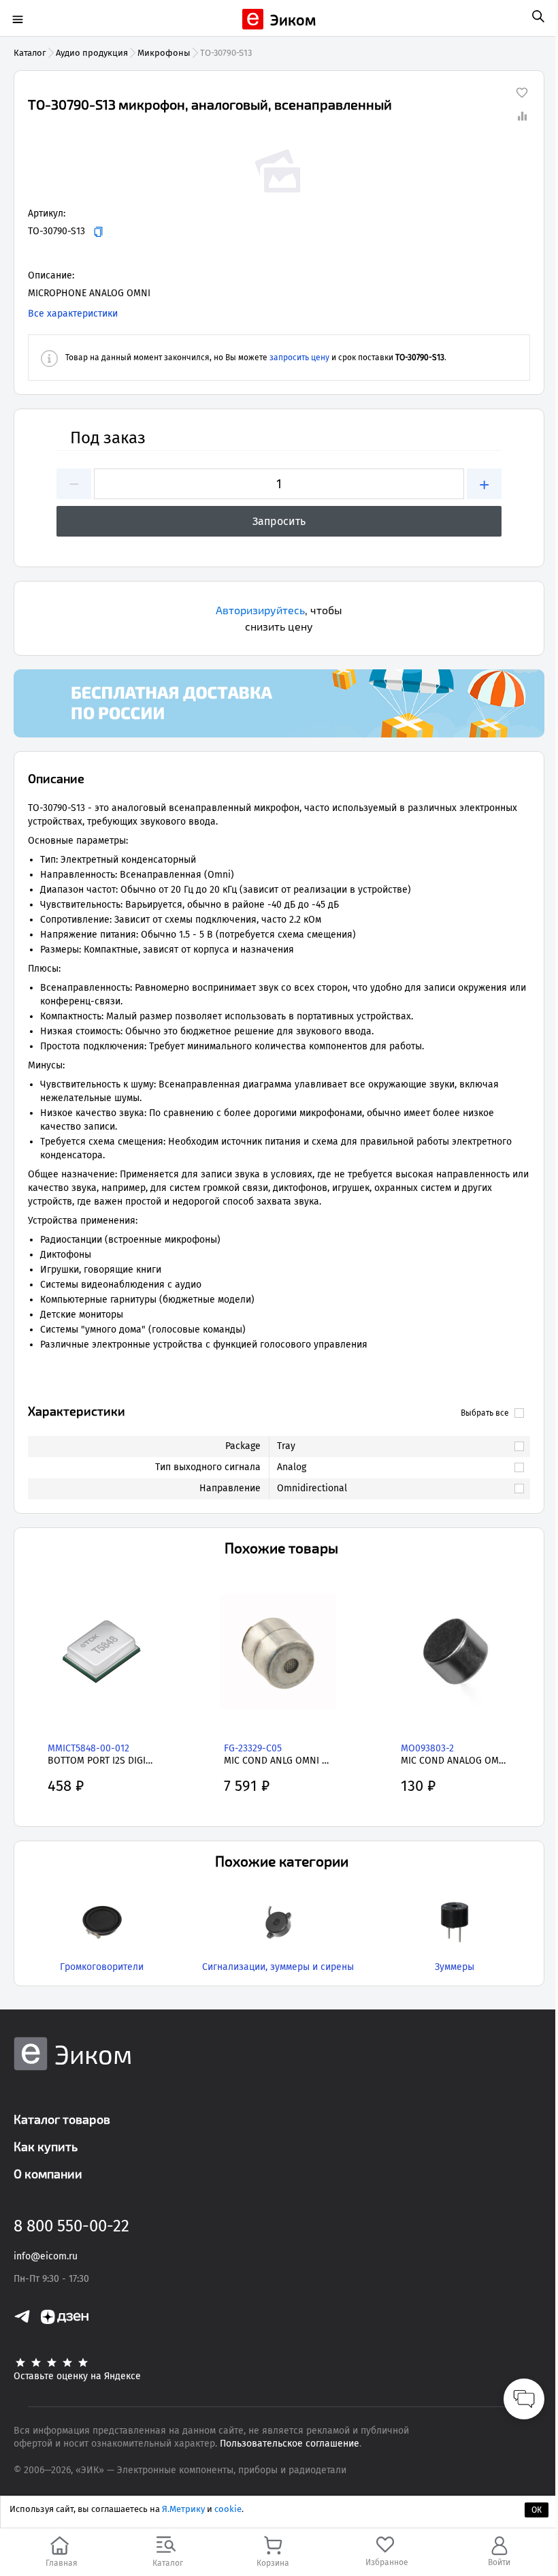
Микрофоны (164, 53)
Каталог (30, 53)
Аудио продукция (92, 53)
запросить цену (299, 357)
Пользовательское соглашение (290, 2444)
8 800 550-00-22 (71, 2226)
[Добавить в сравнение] (522, 116)
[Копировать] (98, 232)
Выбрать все (485, 1413)
